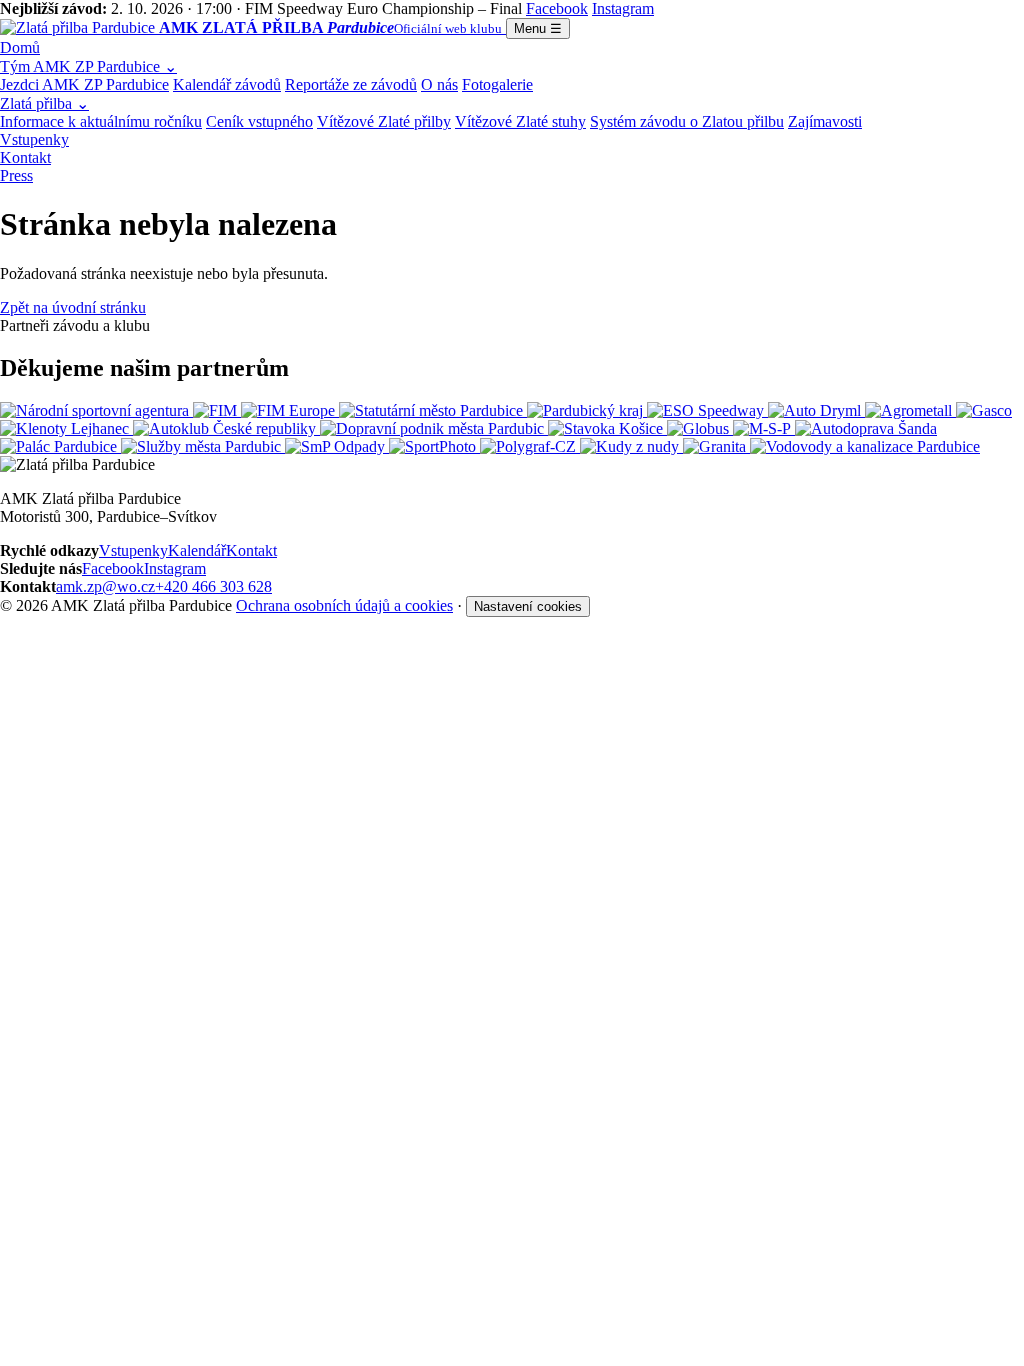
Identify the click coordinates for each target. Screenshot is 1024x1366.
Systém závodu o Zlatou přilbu (687, 121)
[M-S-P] (764, 428)
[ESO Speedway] (707, 410)
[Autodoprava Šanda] (866, 428)
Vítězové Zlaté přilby (384, 121)
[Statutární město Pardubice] (433, 410)
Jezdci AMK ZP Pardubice (84, 84)
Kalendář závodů (227, 84)
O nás (439, 84)
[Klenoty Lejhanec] (66, 428)
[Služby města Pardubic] (203, 446)
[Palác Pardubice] (60, 446)
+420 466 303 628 (213, 586)
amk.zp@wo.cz (105, 586)
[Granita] (716, 446)
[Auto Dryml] (816, 410)
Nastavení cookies (528, 606)
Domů (20, 47)
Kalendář (197, 550)
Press (16, 175)
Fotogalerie (497, 84)
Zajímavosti (825, 121)
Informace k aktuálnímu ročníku (101, 121)
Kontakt (25, 157)
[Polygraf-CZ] (530, 446)
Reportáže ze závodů (351, 84)
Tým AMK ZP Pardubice (88, 66)
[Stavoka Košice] (607, 428)
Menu (538, 28)
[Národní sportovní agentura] (96, 410)
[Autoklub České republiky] (226, 428)
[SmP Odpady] (337, 446)
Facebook (113, 568)
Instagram (175, 568)
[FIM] (217, 410)
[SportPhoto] (434, 446)
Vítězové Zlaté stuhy (520, 121)
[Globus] (700, 428)
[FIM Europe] (290, 410)
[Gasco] (984, 410)
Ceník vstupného (259, 121)
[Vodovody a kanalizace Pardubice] (865, 446)
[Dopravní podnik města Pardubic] (434, 428)
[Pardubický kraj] (587, 410)
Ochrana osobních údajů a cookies (344, 605)
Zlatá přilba (44, 103)
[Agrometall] (910, 410)
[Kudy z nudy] (631, 446)
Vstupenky (34, 139)
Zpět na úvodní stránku (73, 307)
